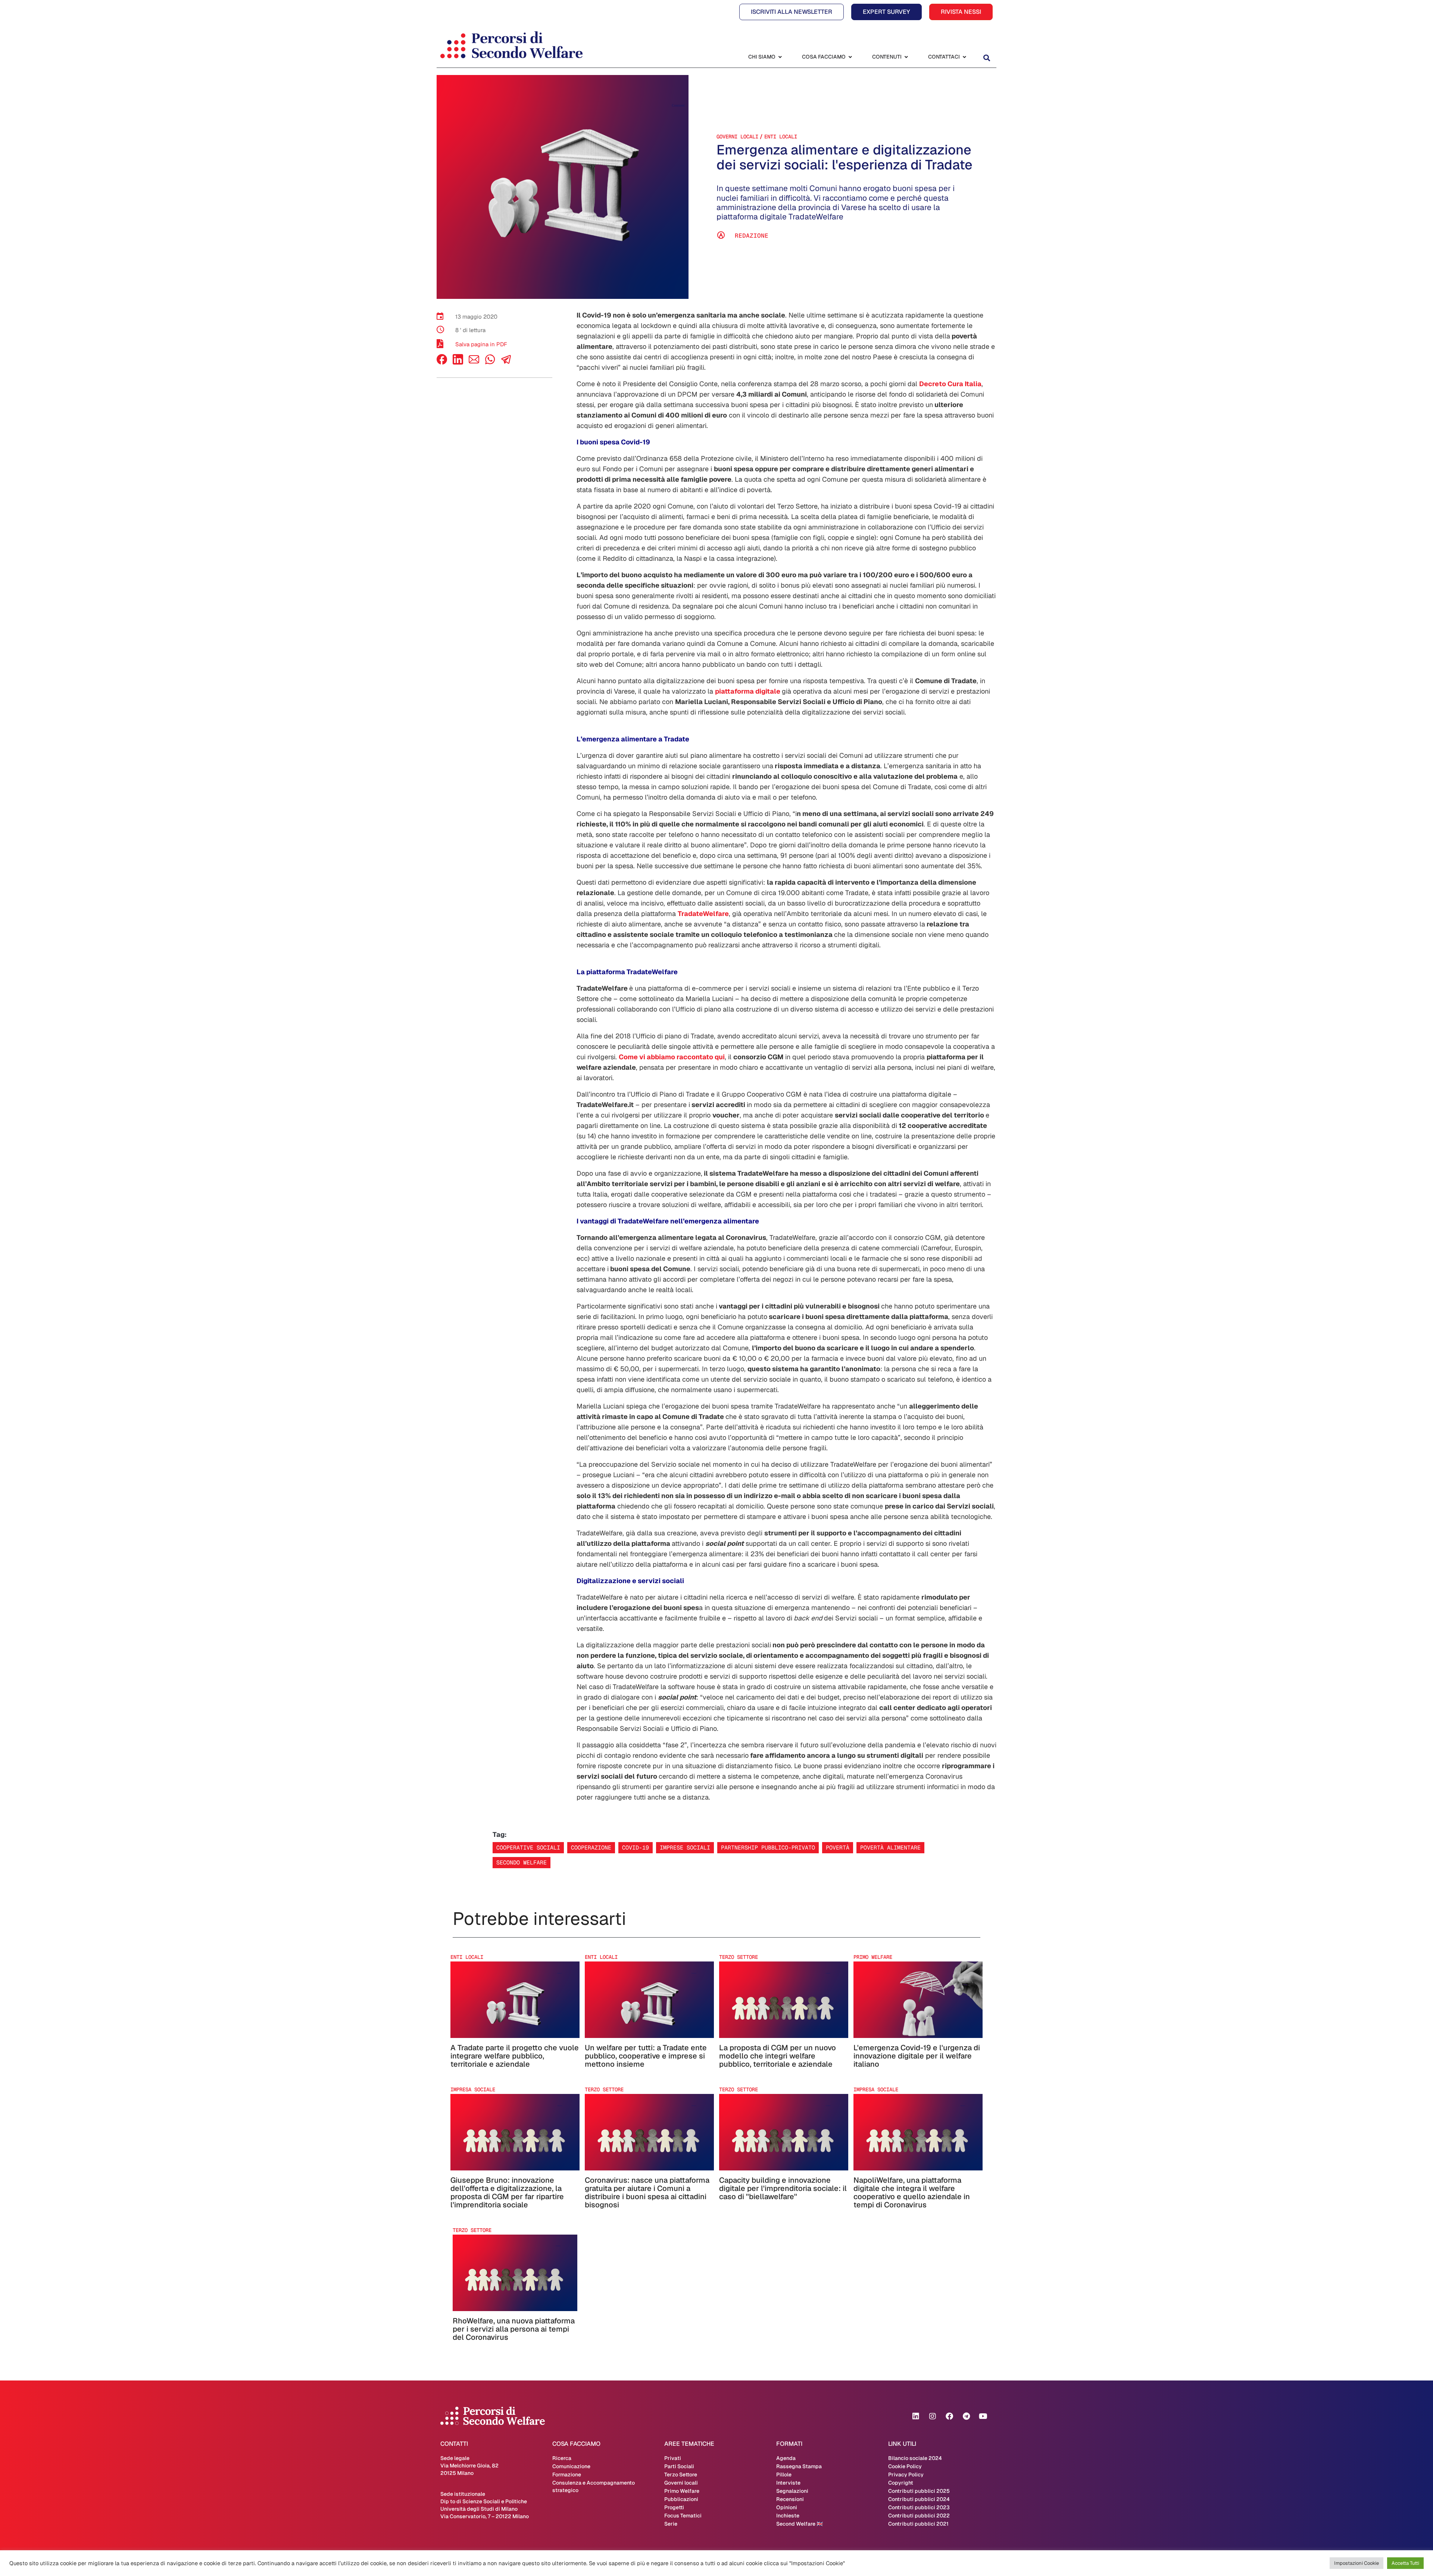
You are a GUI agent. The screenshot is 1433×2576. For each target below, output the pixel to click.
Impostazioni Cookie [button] (1356, 2563)
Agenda (786, 2458)
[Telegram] (966, 2416)
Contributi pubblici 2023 (919, 2507)
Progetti (674, 2507)
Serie (671, 2524)
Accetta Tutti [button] (1405, 2563)
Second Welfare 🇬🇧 (800, 2524)
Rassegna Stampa (799, 2466)
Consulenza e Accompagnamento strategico (594, 2486)
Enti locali (781, 137)
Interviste (788, 2483)
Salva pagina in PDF (481, 344)
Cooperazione (591, 1847)
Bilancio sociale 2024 (915, 2458)
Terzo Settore (681, 2475)
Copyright (901, 2483)
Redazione (752, 236)
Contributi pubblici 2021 (918, 2524)
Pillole (784, 2475)
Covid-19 (636, 1847)
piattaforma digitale (748, 691)
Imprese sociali (685, 1847)
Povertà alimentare (890, 1847)
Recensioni (790, 2499)
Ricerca (562, 2458)
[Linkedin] (916, 2416)
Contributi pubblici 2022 (919, 2516)
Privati (673, 2458)
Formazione (567, 2475)
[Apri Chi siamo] (780, 57)
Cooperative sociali (528, 1847)
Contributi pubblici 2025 (919, 2491)
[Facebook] (442, 362)
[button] (986, 58)
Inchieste (788, 2516)
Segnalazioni (792, 2491)
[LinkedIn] (458, 362)
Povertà (838, 1847)
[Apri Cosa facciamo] (850, 57)
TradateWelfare (703, 914)
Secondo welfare (522, 1862)
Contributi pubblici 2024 (919, 2499)
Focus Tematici (683, 2516)
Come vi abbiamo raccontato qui (672, 1057)
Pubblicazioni (681, 2499)
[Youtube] (983, 2416)
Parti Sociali (679, 2466)
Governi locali (737, 137)
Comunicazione (571, 2466)
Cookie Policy (905, 2466)
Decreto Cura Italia (950, 384)
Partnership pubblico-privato (768, 1847)
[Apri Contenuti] (906, 57)
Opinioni (787, 2507)
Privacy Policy (906, 2475)
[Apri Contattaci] (964, 57)
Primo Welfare (682, 2491)
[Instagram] (933, 2416)
